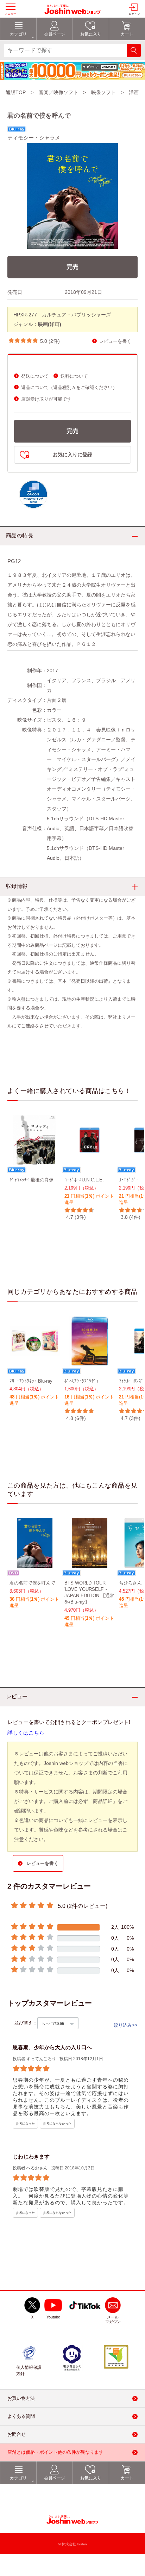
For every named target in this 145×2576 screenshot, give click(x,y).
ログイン (134, 14)
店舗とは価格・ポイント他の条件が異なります (55, 2453)
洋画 (134, 92)
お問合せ (17, 2435)
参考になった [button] (25, 2124)
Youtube (53, 2317)
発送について (35, 376)
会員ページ (55, 2478)
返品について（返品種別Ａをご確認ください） (69, 387)
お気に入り (91, 2478)
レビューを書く (115, 341)
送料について (74, 376)
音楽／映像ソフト (58, 92)
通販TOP (16, 92)
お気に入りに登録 (72, 455)
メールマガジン (113, 2320)
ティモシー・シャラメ (34, 138)
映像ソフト (103, 92)
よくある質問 (21, 2417)
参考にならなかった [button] (57, 2124)
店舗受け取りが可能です (46, 399)
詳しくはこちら (26, 1733)
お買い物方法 (21, 2399)
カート (127, 2478)
